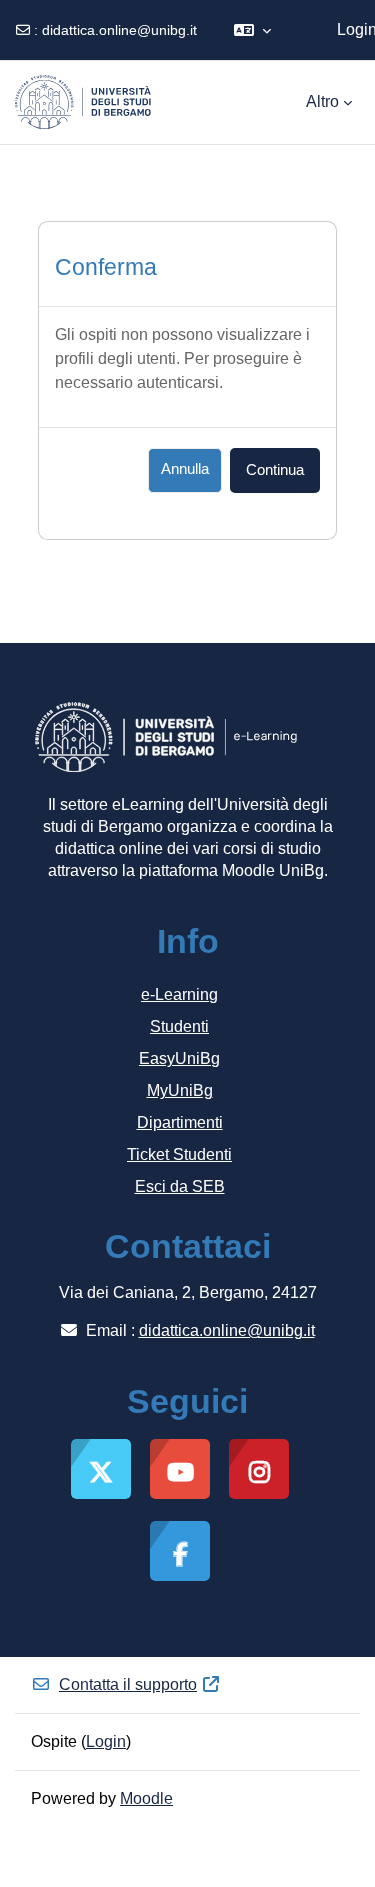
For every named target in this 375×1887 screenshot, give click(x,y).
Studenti (179, 1026)
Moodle (146, 1798)
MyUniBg (180, 1090)
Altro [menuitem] (322, 101)
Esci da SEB (180, 1186)
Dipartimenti (180, 1122)
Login (106, 1741)
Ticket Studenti (179, 1154)
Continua (275, 470)
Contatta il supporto (128, 1684)
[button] (252, 30)
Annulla (185, 469)
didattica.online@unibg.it (119, 30)
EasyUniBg (179, 1058)
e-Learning (179, 994)
